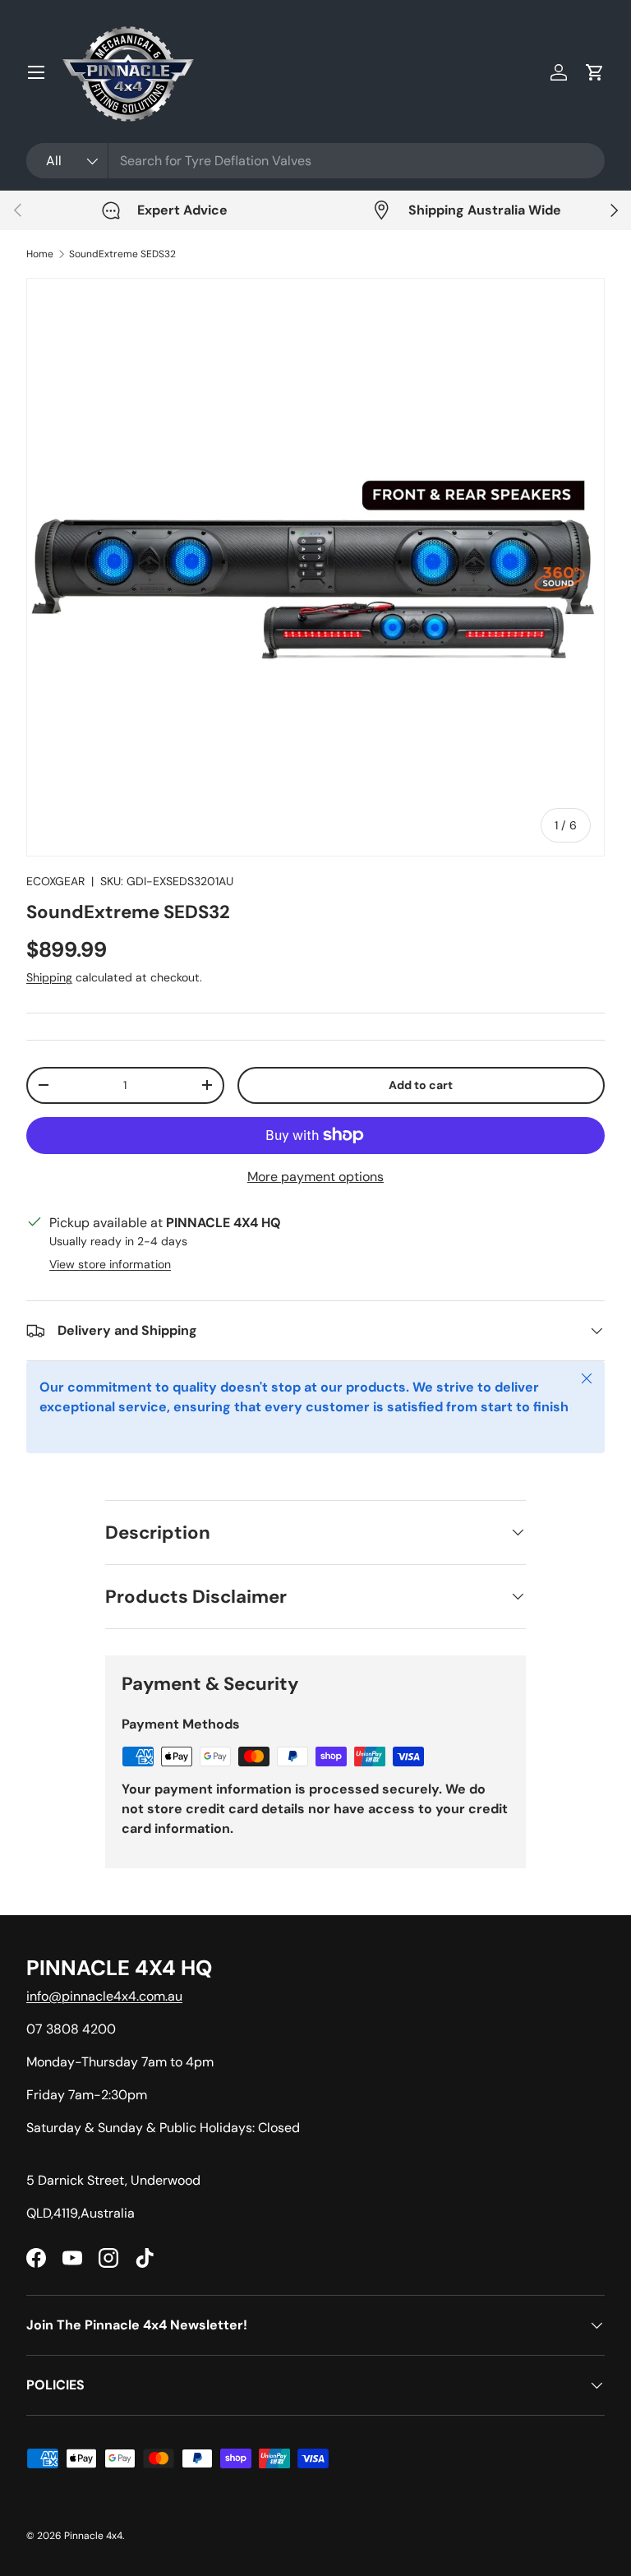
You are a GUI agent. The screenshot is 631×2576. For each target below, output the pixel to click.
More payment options (315, 1177)
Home (40, 254)
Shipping (49, 977)
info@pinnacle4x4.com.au (104, 1996)
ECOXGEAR (55, 881)
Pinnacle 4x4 (93, 2536)
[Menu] (36, 72)
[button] (595, 72)
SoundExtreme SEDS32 (122, 254)
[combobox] (315, 161)
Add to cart (421, 1085)
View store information (110, 1264)
